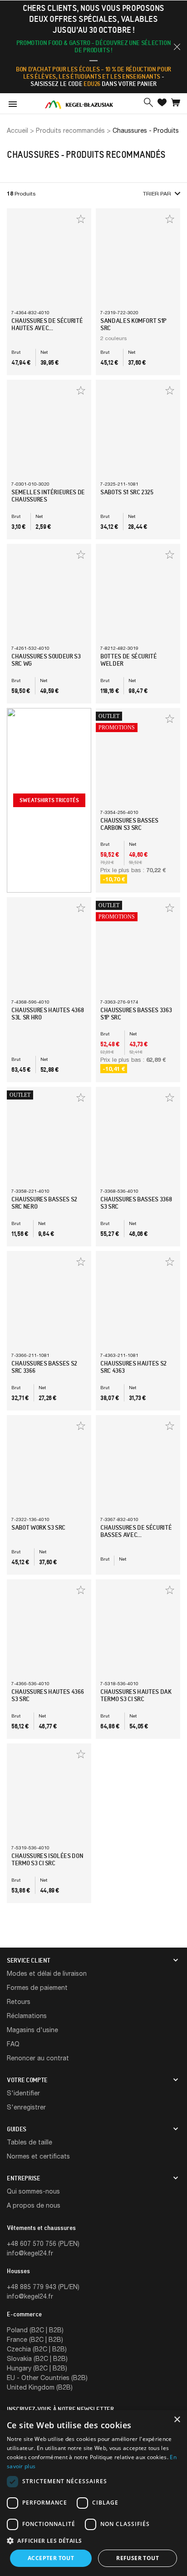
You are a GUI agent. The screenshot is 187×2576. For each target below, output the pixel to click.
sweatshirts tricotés (49, 800)
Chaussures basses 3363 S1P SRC (136, 1014)
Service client (29, 1960)
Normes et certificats (38, 2156)
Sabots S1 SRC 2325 (127, 492)
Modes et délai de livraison (47, 1973)
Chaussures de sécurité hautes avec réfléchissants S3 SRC (47, 328)
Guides (17, 2129)
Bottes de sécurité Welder (129, 660)
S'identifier (23, 2093)
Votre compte (27, 2080)
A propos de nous (34, 2205)
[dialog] (93, 2493)
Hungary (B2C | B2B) (37, 2368)
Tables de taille (30, 2142)
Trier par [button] (157, 193)
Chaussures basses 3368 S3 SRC (136, 1203)
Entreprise (24, 2178)
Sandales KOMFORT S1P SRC (133, 324)
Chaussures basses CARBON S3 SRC (129, 824)
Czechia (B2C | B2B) (37, 2349)
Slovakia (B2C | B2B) (37, 2358)
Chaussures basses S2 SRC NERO (44, 1203)
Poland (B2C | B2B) (35, 2330)
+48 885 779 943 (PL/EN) (43, 2287)
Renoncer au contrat (38, 2058)
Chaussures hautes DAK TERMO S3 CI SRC (136, 1695)
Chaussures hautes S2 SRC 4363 (133, 1367)
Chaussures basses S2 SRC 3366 (44, 1367)
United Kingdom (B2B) (40, 2387)
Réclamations (27, 2016)
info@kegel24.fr (30, 2253)
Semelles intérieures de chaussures (48, 496)
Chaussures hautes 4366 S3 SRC (47, 1695)
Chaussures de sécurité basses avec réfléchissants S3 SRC (136, 1535)
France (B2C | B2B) (35, 2339)
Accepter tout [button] (51, 2558)
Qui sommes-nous (33, 2191)
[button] (177, 47)
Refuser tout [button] (138, 2558)
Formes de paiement (37, 1987)
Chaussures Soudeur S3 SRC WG (46, 660)
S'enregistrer (26, 2107)
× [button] (177, 2420)
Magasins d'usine (32, 2030)
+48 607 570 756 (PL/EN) (43, 2243)
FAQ (13, 2044)
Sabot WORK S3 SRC (38, 1527)
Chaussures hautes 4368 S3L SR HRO (47, 1014)
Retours (19, 2001)
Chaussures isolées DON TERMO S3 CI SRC (47, 1859)
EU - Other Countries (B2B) (47, 2378)
